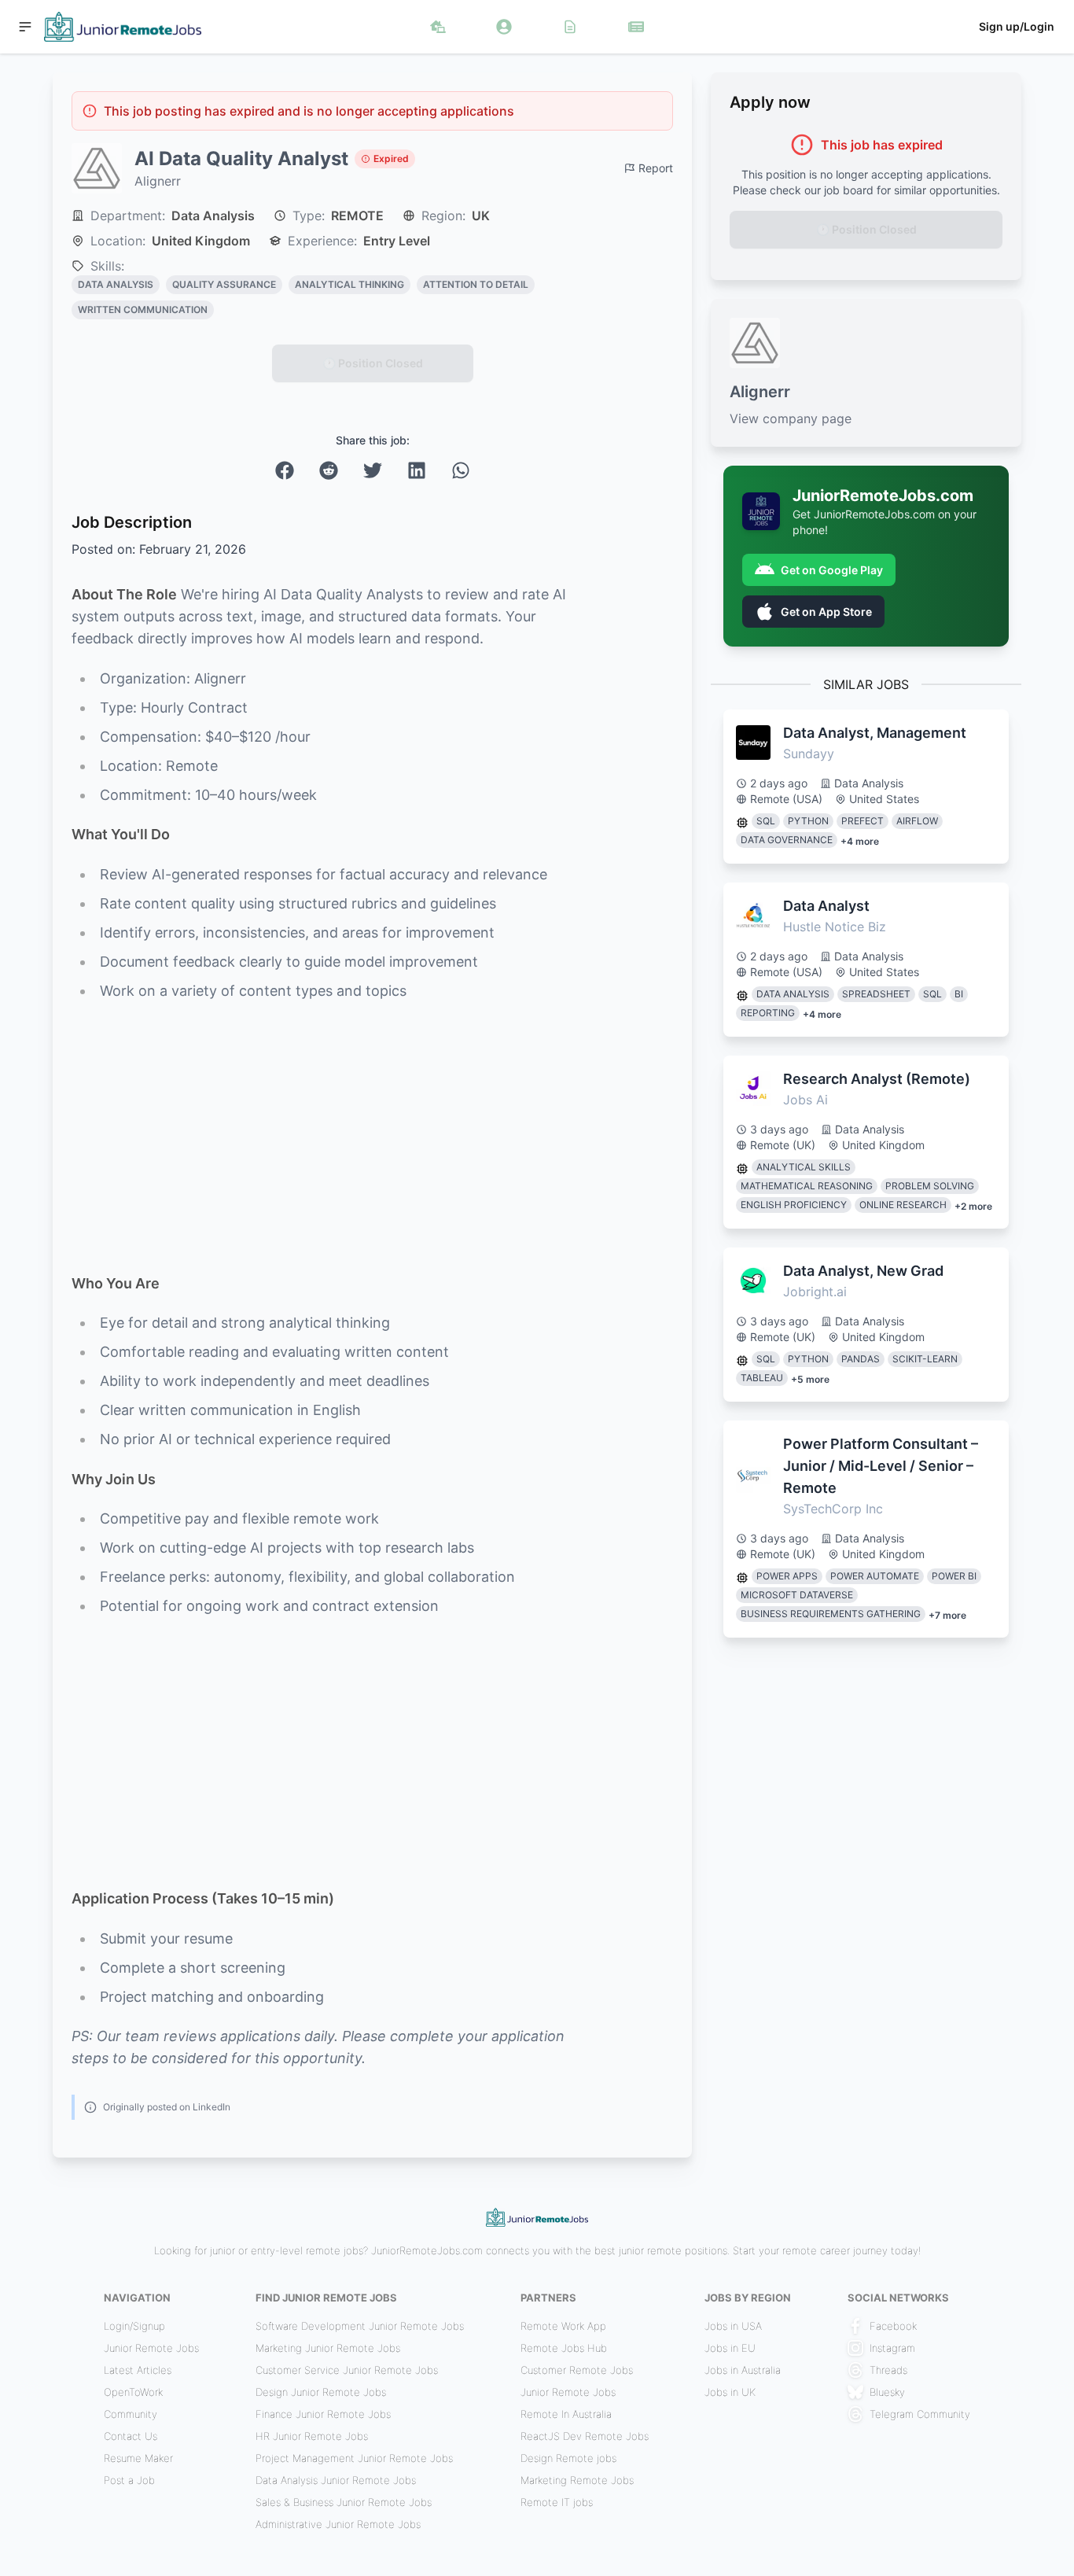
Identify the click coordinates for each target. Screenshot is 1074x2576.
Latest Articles (138, 2370)
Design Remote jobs (568, 2458)
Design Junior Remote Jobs (321, 2392)
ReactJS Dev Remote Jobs (585, 2436)
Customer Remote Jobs (577, 2370)
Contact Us (131, 2436)
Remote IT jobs (557, 2502)
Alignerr (158, 181)
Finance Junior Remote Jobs (323, 2414)
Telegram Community (920, 2414)
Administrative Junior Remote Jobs (338, 2524)
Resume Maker (138, 2458)
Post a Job (129, 2480)
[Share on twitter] (373, 470)
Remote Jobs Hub (564, 2348)
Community (131, 2414)
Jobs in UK (730, 2392)
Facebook (893, 2326)
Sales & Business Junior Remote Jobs (344, 2502)
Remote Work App (563, 2326)
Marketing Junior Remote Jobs (328, 2348)
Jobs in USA (733, 2326)
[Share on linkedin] (417, 470)
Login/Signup (134, 2326)
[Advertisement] (327, 1137)
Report (656, 168)
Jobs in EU (730, 2348)
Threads (888, 2370)
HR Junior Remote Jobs (312, 2436)
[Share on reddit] (329, 470)
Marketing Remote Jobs (577, 2480)
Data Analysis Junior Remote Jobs (336, 2480)
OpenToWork (133, 2392)
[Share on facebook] (285, 470)
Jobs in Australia (743, 2370)
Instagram (892, 2348)
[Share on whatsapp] (461, 470)
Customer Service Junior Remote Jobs (347, 2370)
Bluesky (887, 2392)
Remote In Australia (566, 2414)
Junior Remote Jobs (151, 2348)
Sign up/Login (1017, 26)
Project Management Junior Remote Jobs (354, 2458)
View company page (791, 418)
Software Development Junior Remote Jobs (360, 2326)
